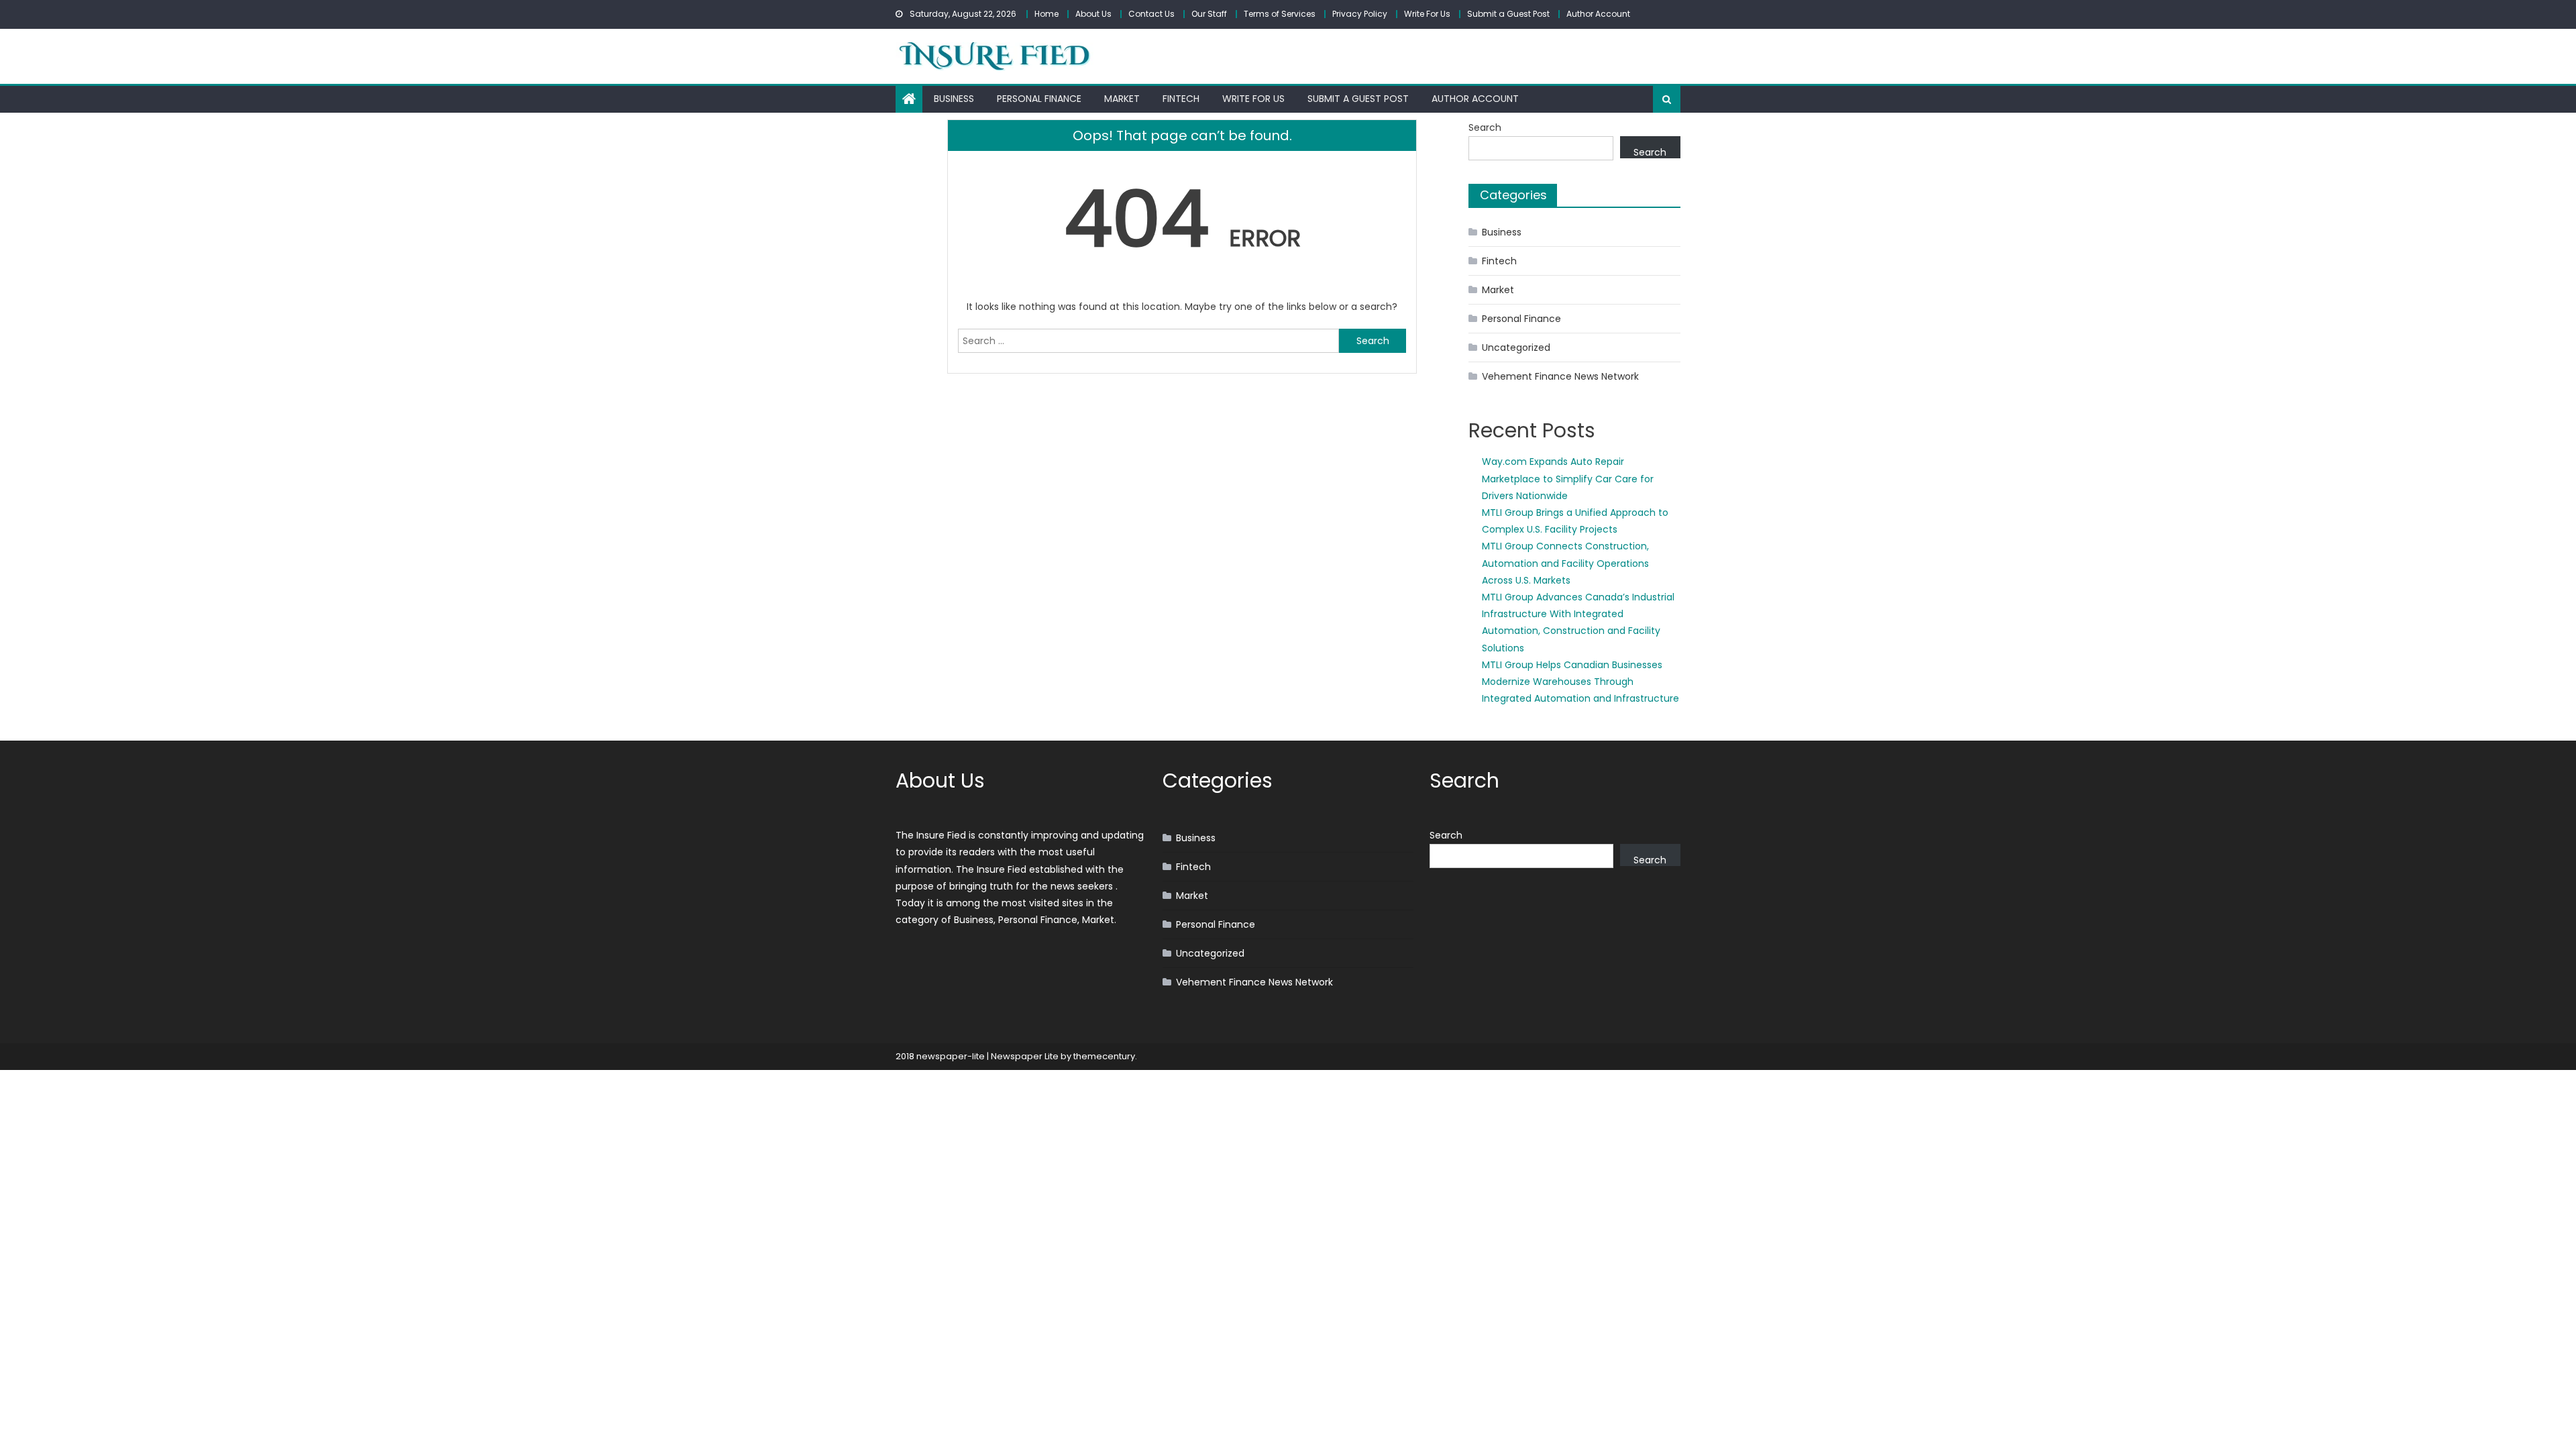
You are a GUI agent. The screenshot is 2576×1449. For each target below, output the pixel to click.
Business (954, 99)
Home (1046, 14)
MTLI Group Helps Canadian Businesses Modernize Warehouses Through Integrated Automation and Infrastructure (1580, 682)
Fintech (1181, 99)
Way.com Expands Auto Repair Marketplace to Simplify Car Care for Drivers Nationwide (1568, 478)
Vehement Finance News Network (1560, 376)
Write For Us (1427, 14)
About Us (1093, 14)
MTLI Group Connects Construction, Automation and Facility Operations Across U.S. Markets (1565, 563)
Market (1122, 99)
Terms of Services (1280, 14)
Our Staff (1209, 14)
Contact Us (1151, 14)
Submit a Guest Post (1508, 14)
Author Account (1598, 14)
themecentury (1104, 1056)
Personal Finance (1039, 99)
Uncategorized (1516, 347)
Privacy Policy (1360, 14)
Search (1485, 127)
